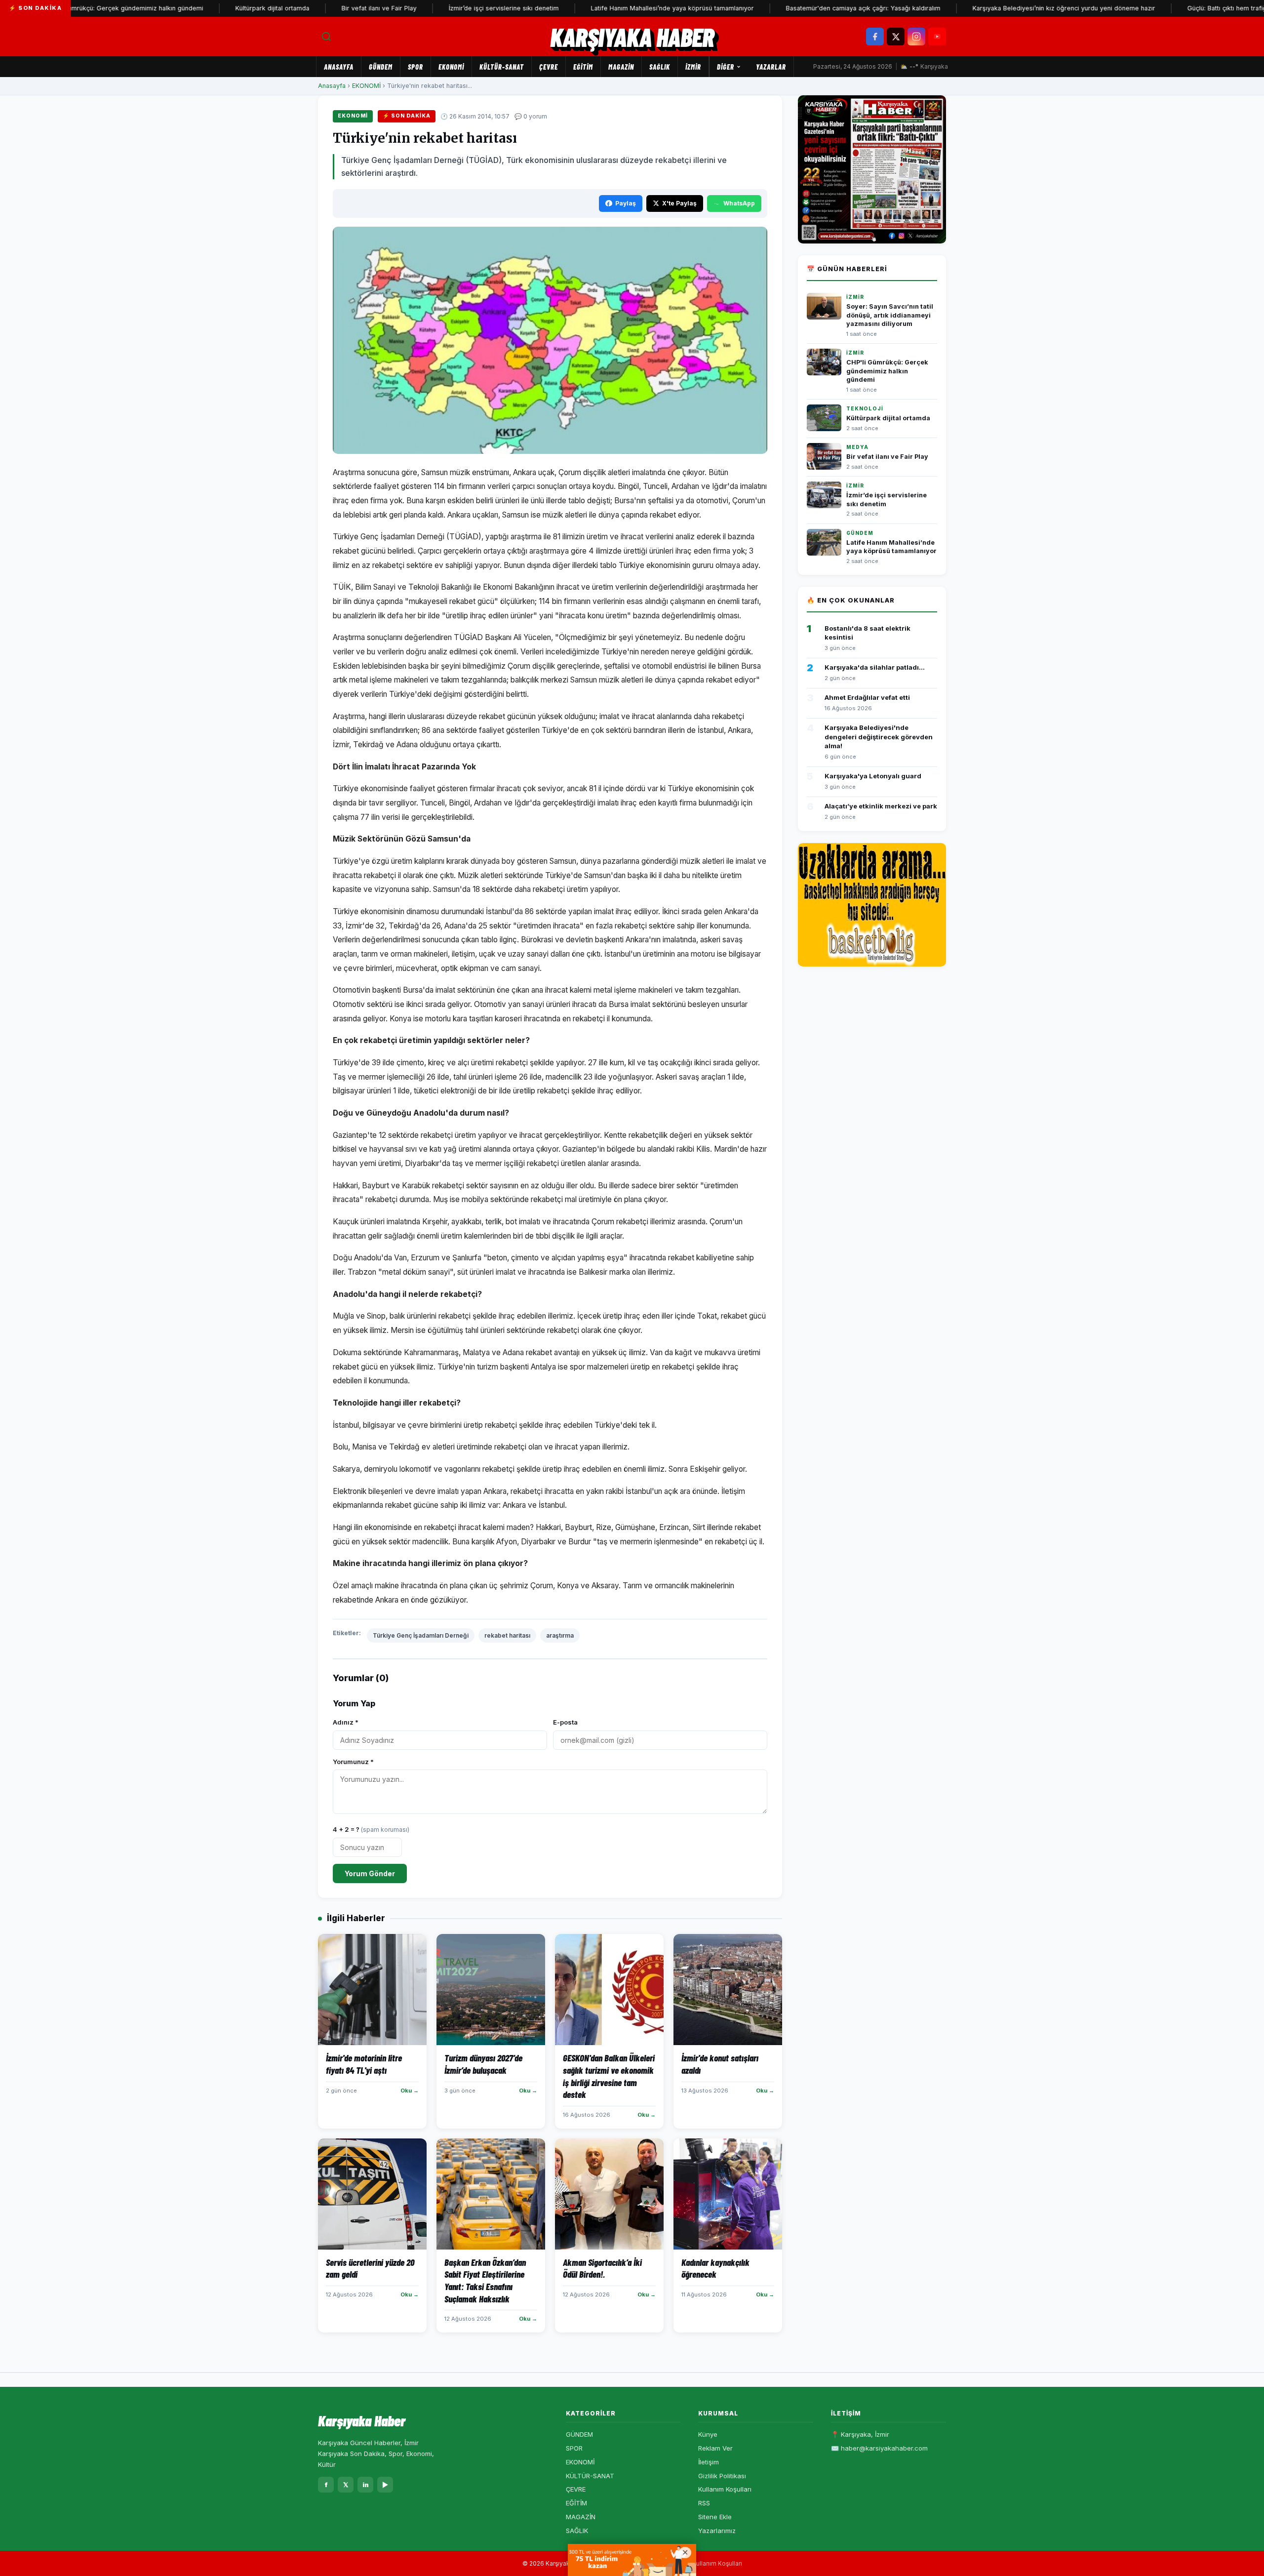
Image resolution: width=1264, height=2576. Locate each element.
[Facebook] (875, 37)
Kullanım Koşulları (725, 2489)
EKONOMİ (451, 67)
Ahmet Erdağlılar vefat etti (867, 697)
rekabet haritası (507, 1635)
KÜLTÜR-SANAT (502, 67)
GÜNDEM (381, 67)
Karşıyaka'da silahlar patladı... (875, 667)
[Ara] (326, 37)
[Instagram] (916, 37)
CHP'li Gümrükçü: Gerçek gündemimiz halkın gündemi (887, 371)
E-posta (565, 1722)
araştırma (560, 1635)
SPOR (415, 67)
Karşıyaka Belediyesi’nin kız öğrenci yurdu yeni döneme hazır (999, 8)
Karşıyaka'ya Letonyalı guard (873, 776)
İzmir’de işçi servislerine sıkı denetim (439, 8)
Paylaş (626, 203)
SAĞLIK (660, 67)
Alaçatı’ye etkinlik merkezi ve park (881, 806)
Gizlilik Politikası (722, 2476)
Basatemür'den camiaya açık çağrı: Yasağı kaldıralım (799, 8)
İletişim (709, 2462)
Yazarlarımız (717, 2531)
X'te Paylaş (679, 203)
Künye (708, 2434)
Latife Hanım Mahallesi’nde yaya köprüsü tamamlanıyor (608, 8)
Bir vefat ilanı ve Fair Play (315, 8)
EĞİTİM (583, 67)
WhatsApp (739, 203)
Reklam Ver (715, 2448)
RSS (704, 2503)
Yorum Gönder (370, 1873)
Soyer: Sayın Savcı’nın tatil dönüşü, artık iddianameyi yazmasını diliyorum (890, 315)
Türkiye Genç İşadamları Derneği (421, 1635)
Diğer (726, 67)
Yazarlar (771, 67)
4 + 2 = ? (371, 1829)
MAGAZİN (621, 67)
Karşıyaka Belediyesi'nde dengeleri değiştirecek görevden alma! (879, 736)
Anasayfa (339, 67)
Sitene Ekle (715, 2517)
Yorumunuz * (353, 1762)
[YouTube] (937, 37)
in (366, 2485)
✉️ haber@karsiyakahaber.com (879, 2448)
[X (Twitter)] (896, 37)
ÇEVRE (549, 67)
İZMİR (693, 67)
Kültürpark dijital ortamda (208, 8)
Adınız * (346, 1722)
